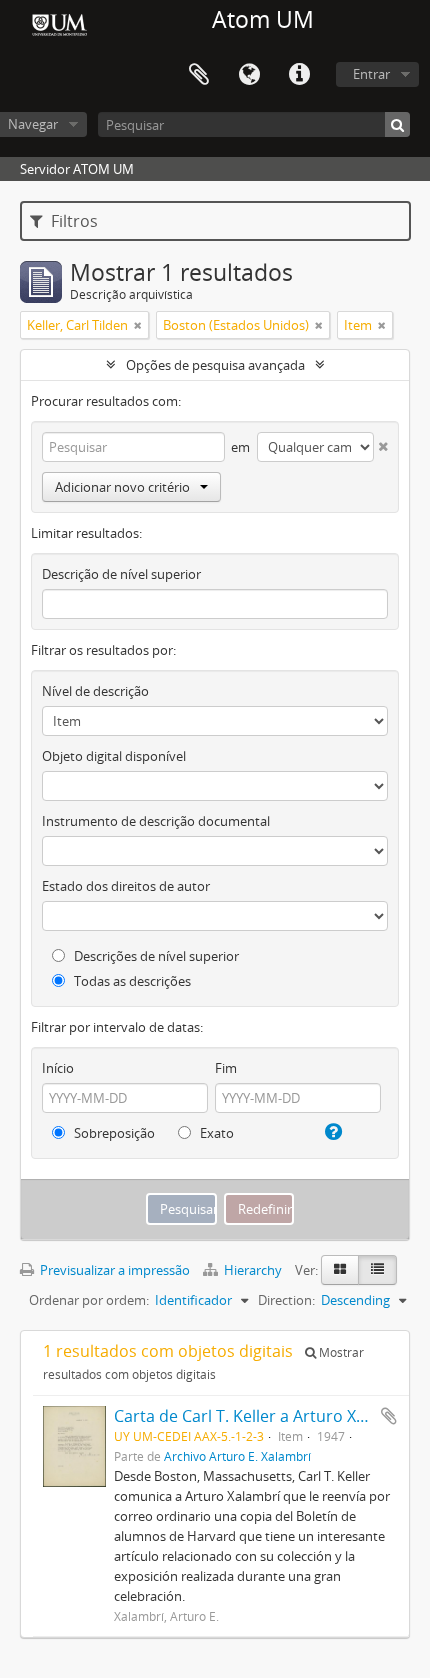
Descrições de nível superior (155, 956)
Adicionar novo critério (122, 487)
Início (58, 1068)
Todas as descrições (131, 981)
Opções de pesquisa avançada (215, 365)
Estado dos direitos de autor (126, 886)
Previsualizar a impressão (113, 1270)
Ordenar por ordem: (89, 1300)
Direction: (286, 1300)
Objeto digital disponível (114, 756)
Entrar (371, 74)
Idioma (249, 75)
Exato (215, 1133)
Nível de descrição (95, 691)
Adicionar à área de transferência (389, 1416)
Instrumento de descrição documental (156, 821)
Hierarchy (253, 1270)
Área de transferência (199, 75)
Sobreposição (113, 1133)
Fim (226, 1068)
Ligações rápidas (299, 75)
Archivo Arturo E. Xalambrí (237, 1456)
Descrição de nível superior (121, 574)
